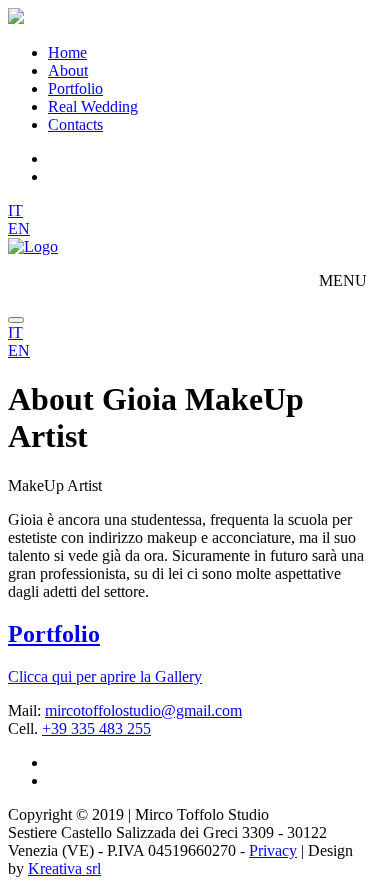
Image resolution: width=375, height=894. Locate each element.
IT (15, 210)
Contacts (75, 124)
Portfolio (75, 88)
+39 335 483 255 (96, 728)
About (68, 70)
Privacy (273, 850)
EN (19, 228)
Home (67, 52)
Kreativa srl (64, 868)
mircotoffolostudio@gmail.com (143, 710)
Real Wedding (93, 106)
